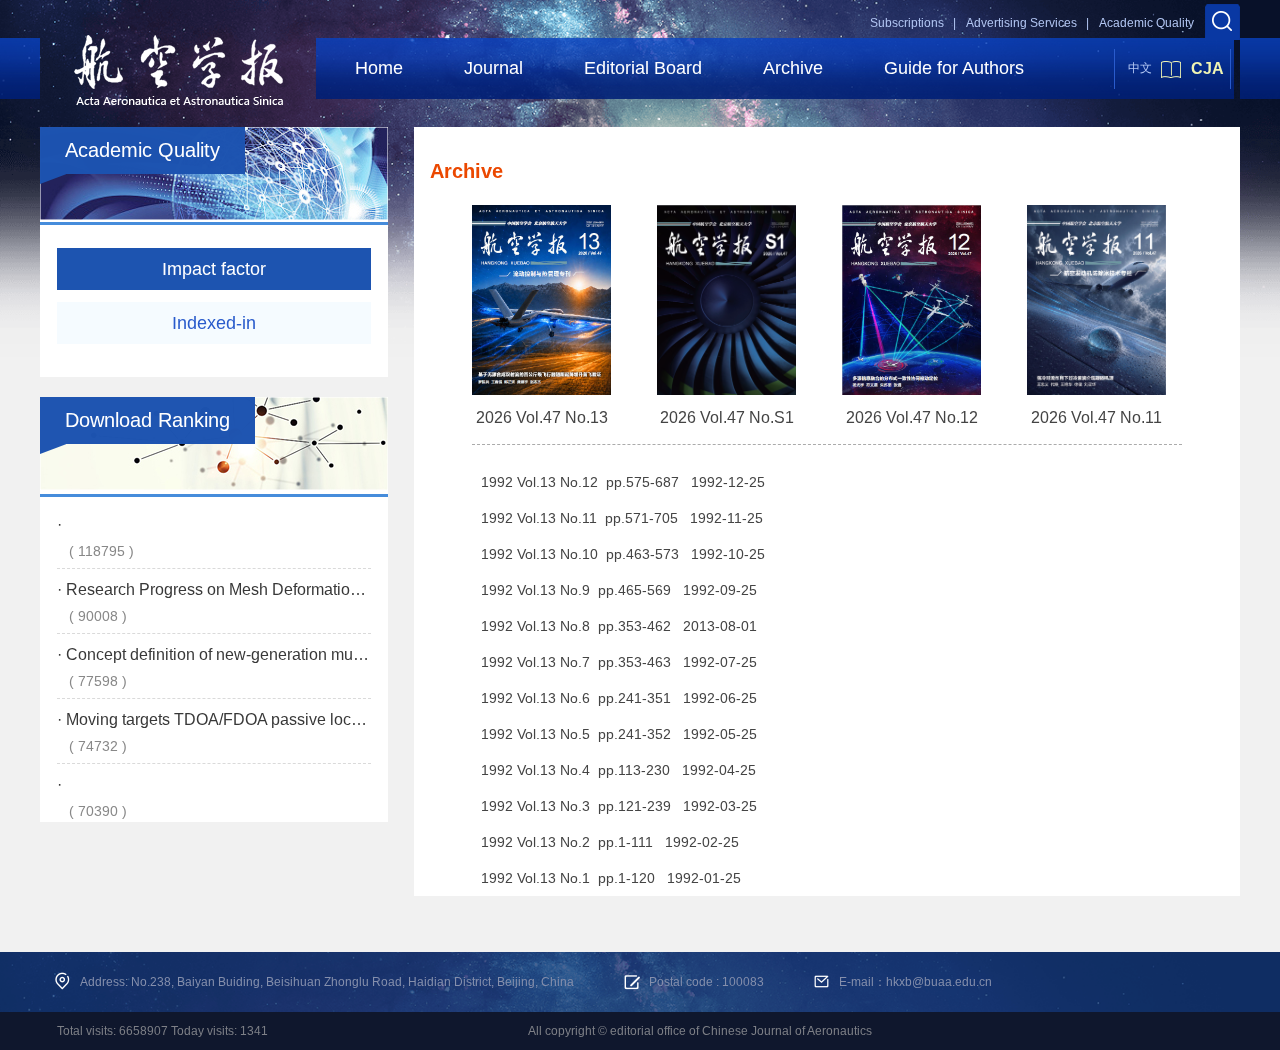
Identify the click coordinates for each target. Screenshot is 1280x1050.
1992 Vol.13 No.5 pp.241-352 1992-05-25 (619, 734)
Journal (493, 68)
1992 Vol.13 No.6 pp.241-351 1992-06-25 (619, 698)
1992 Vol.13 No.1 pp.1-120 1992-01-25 (611, 878)
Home (379, 68)
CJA (1207, 68)
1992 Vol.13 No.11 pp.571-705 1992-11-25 (622, 518)
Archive (793, 68)
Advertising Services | (1027, 23)
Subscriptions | (913, 23)
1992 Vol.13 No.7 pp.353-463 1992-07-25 (619, 662)
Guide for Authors (954, 68)
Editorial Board (643, 68)
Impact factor (214, 269)
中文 (1140, 68)
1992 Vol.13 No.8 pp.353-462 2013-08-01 (619, 626)
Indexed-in (214, 323)
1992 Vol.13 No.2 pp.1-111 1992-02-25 (610, 842)
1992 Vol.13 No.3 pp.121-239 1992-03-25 (619, 806)
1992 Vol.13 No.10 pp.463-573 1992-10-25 (623, 554)
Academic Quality (1146, 23)
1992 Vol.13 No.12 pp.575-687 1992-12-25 (623, 482)
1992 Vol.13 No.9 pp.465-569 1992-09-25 (619, 590)
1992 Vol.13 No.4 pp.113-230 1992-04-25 (618, 770)
